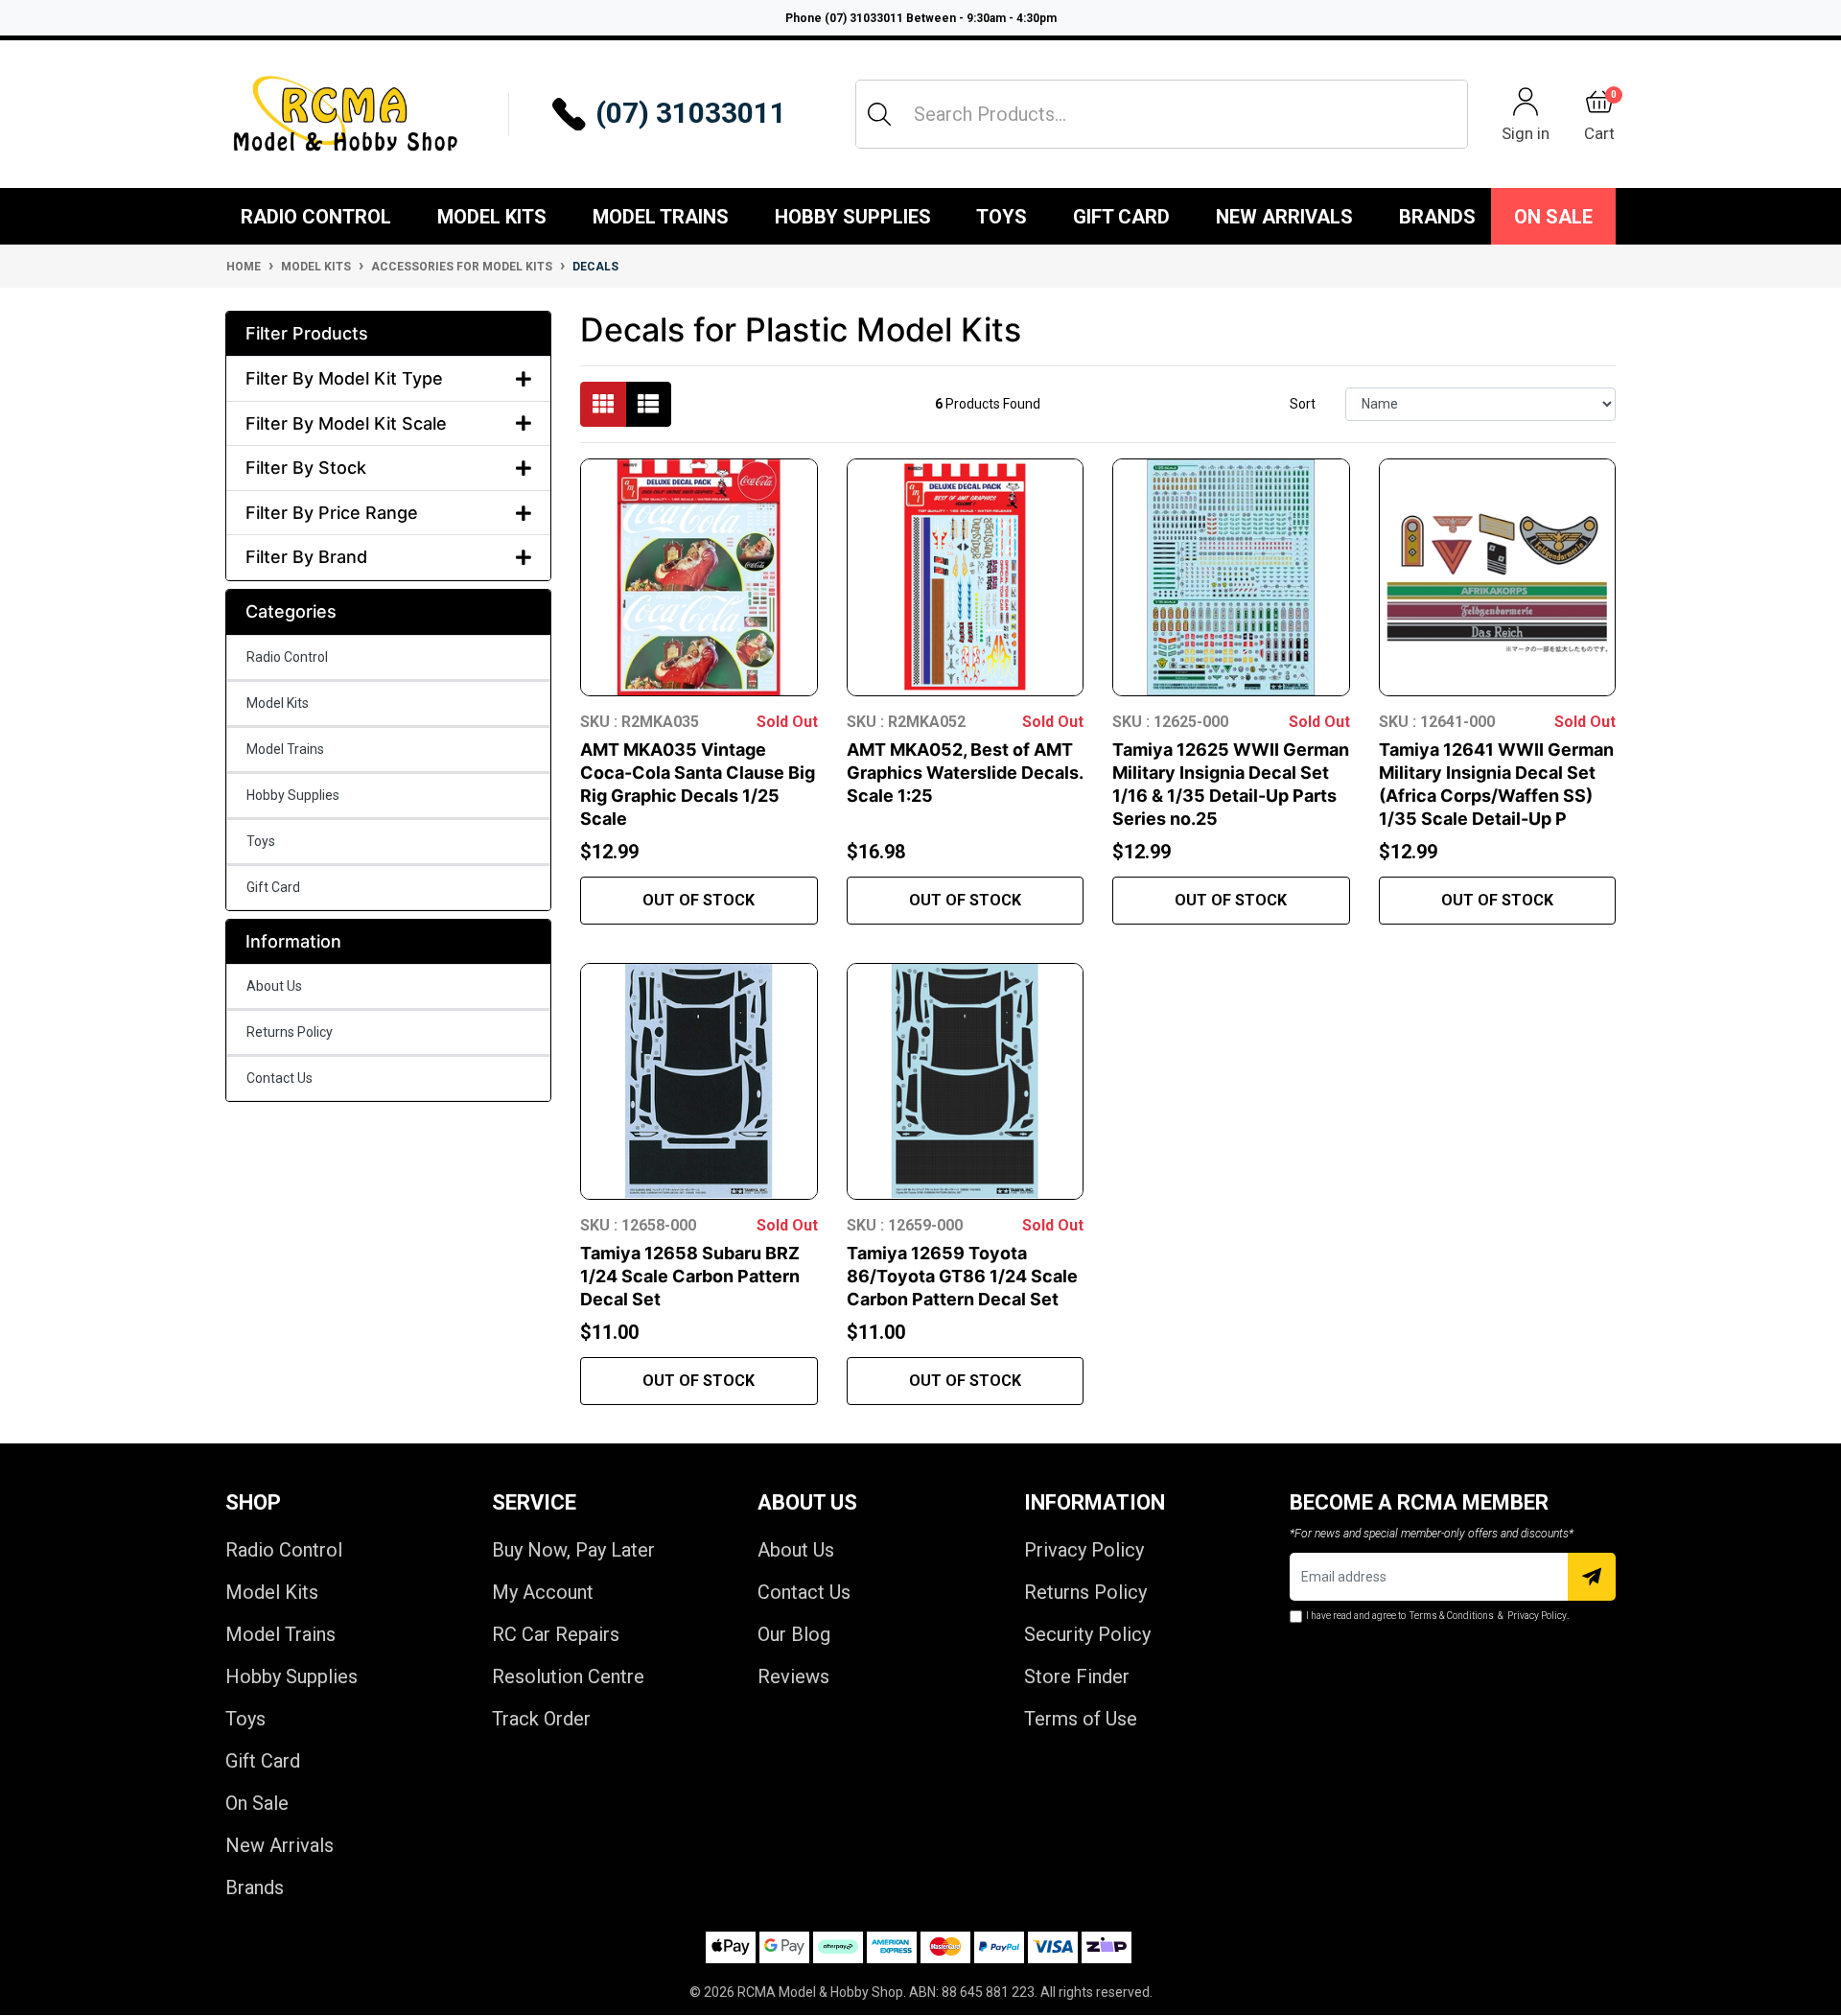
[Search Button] (879, 114)
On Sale (1553, 217)
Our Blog (794, 1634)
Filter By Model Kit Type (344, 378)
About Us (274, 986)
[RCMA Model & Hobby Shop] (345, 114)
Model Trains (661, 217)
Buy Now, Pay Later (573, 1550)
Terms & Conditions (1452, 1616)
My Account (543, 1592)
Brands (255, 1887)
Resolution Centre (568, 1676)
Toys (1002, 217)
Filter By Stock (306, 468)
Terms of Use (1081, 1719)
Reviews (793, 1676)
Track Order (541, 1719)
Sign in (1526, 133)
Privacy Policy (1084, 1550)
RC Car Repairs (556, 1634)
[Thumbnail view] (603, 404)
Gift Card (1121, 217)
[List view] (648, 404)
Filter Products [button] (307, 333)
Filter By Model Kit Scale (346, 423)
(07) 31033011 (691, 113)
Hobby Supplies (853, 217)
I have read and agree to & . (1437, 1616)
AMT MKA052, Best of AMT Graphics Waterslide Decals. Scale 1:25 (965, 773)
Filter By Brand (306, 557)
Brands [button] (1437, 217)
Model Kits (492, 217)
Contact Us (280, 1078)
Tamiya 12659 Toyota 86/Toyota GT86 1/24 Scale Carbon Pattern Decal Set (962, 1276)
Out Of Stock (699, 900)
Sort (1303, 404)
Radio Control (316, 217)
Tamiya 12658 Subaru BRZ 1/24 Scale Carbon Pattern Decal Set (690, 1276)
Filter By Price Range (332, 513)
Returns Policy (290, 1032)
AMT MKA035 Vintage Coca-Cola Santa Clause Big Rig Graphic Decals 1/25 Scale (698, 784)
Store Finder (1077, 1676)
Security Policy (1087, 1634)
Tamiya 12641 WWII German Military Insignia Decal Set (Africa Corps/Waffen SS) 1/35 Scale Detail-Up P (1496, 784)
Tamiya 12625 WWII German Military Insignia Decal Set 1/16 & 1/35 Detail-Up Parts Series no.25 (1231, 784)
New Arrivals (1284, 217)
